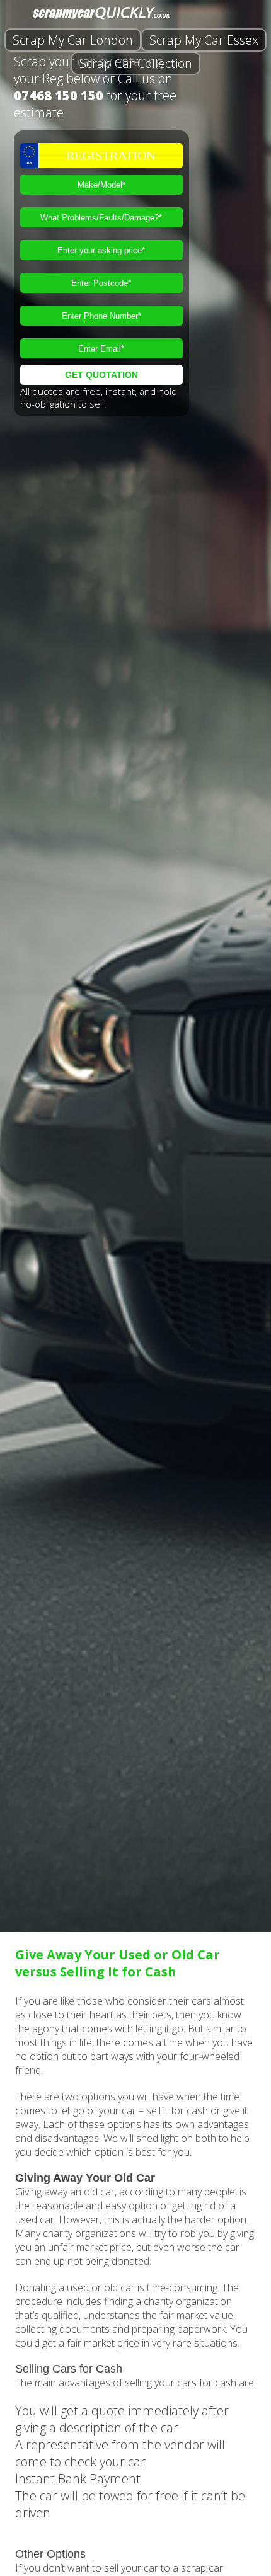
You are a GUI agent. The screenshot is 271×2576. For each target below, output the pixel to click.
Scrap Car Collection (136, 63)
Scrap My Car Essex (204, 40)
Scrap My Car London (73, 40)
